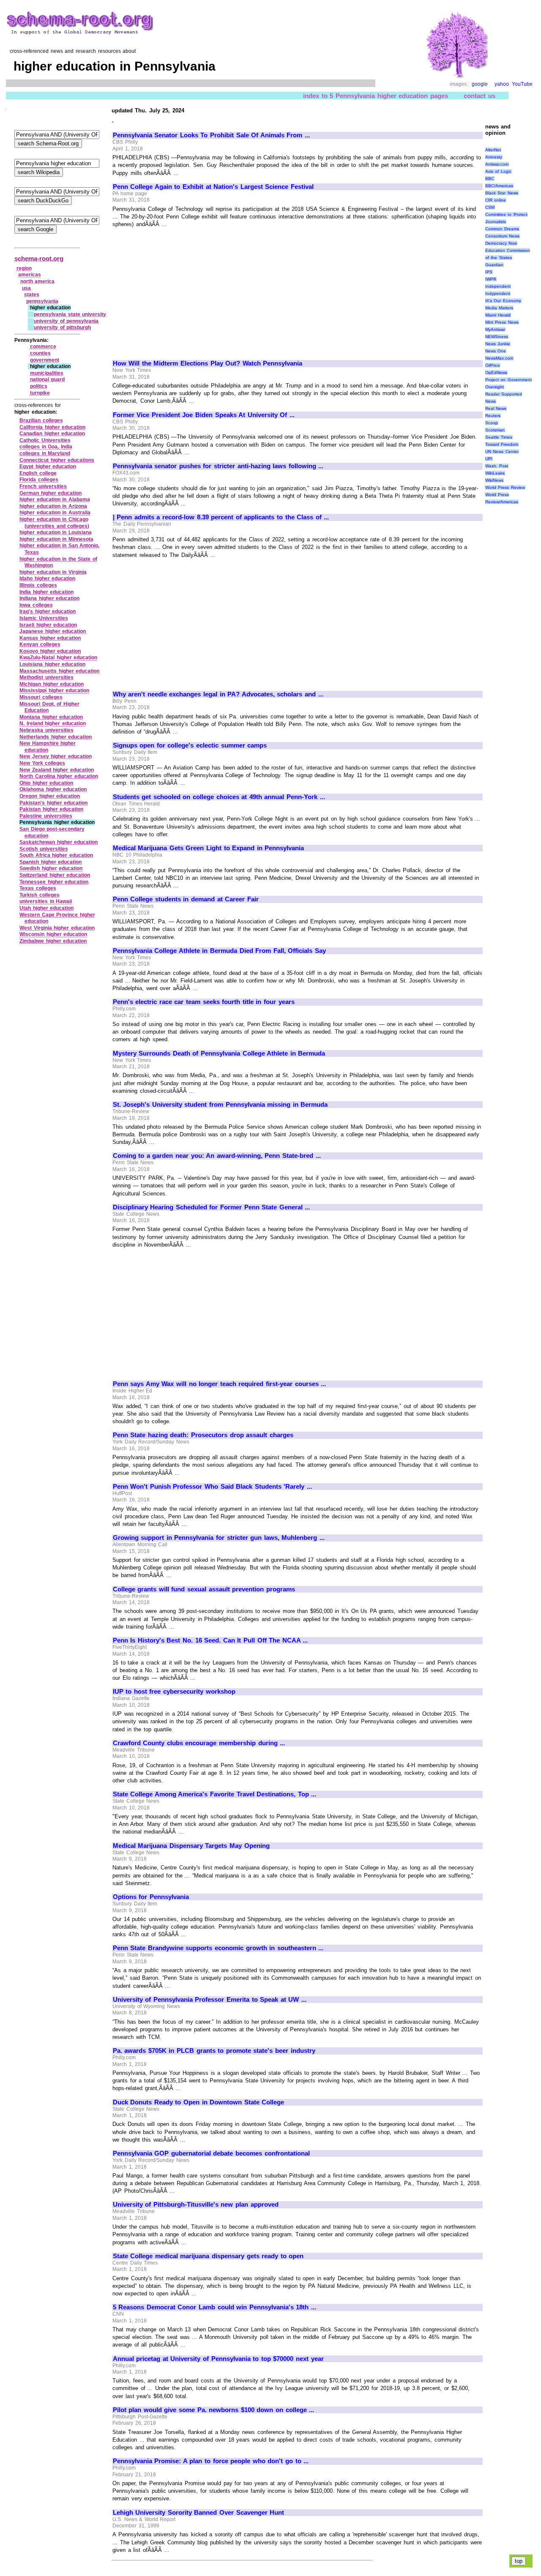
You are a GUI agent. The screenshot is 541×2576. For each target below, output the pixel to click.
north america (38, 281)
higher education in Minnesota (56, 539)
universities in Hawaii (46, 901)
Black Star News (502, 193)
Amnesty (494, 157)
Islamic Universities (44, 618)
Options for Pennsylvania (151, 1897)
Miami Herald (498, 315)
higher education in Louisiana (56, 532)
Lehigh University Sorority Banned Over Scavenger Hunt (199, 2513)
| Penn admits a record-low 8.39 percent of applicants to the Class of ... (221, 517)
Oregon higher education (50, 796)
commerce (43, 347)
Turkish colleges (40, 895)
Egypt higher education (48, 467)
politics (39, 386)
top (519, 2561)
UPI (489, 459)
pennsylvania (42, 301)
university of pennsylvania (66, 321)
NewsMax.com (499, 358)
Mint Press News (502, 322)
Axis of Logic (498, 171)
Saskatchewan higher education (59, 842)
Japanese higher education (53, 631)
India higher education (46, 592)
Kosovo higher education (50, 651)
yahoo (502, 84)
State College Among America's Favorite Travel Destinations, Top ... (215, 1794)
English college (38, 473)
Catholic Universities (45, 440)
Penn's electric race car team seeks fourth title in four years (204, 1002)
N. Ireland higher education (53, 723)
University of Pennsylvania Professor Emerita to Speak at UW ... (210, 2000)
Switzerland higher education (55, 875)
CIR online (496, 200)
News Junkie (498, 344)
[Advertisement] (184, 290)
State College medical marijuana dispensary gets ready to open (208, 2256)
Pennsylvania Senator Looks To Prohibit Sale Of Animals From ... (211, 135)
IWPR (491, 279)
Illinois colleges (38, 585)
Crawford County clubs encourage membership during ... (199, 1743)
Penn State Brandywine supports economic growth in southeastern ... (218, 1948)
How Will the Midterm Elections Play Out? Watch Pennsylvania (208, 363)
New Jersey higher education (56, 756)
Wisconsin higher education (53, 934)
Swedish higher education (51, 868)
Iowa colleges (36, 605)
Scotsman (495, 430)
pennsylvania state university (70, 314)
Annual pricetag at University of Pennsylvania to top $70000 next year (218, 2359)
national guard (48, 379)
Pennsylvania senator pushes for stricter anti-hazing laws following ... (218, 466)
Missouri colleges (41, 697)
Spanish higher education (51, 862)
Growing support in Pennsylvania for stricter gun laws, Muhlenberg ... (219, 1538)
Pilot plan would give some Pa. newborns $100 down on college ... (214, 2410)
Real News (496, 408)
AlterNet (493, 150)
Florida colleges (39, 480)
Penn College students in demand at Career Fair (186, 899)
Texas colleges (38, 888)
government (45, 360)
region (24, 268)
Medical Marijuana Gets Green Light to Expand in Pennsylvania (209, 848)
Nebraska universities (46, 730)
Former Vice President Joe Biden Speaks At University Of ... (204, 415)
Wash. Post (497, 466)
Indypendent (498, 293)
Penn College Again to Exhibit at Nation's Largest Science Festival (213, 187)
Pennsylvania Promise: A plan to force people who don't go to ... (211, 2461)
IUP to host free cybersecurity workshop (174, 1692)
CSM (490, 207)
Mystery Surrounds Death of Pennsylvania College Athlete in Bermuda (219, 1053)
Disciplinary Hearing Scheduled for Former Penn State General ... (212, 1207)
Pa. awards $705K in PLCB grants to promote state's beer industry (214, 2051)
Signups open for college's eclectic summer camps (190, 745)
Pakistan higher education (51, 809)
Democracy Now (501, 243)
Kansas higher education (50, 638)
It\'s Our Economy (503, 301)
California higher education (52, 427)
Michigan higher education (52, 684)
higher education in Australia (55, 513)
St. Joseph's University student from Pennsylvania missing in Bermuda (220, 1105)
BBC (490, 179)
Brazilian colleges (41, 420)
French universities (43, 486)
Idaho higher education (47, 579)
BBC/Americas (499, 186)
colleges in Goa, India (46, 447)
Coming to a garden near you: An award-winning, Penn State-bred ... (217, 1156)
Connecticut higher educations (57, 460)
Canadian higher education (52, 434)
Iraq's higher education (48, 611)
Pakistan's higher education (53, 803)
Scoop (492, 423)
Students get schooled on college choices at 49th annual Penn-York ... (219, 797)
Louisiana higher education (52, 664)
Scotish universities (44, 849)
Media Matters (499, 308)
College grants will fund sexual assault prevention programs (204, 1589)
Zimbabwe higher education (53, 941)
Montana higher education (51, 717)
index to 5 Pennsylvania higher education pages (376, 96)
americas (30, 275)
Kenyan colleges (40, 644)
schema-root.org (39, 258)
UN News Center (502, 452)
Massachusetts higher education (59, 671)
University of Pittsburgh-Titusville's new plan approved (196, 2205)
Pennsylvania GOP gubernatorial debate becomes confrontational (211, 2153)
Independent (498, 286)
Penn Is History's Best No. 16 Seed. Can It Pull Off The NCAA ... (210, 1640)
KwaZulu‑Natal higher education (58, 658)
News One (496, 351)
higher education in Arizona (53, 506)
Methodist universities (46, 677)
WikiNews (494, 480)
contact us (480, 96)
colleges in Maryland (45, 453)
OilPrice (493, 365)
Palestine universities (46, 816)
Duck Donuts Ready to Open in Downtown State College (199, 2102)
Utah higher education (46, 908)
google (480, 84)
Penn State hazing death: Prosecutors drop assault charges (203, 1435)
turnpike (40, 393)
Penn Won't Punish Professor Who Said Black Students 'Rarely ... (212, 1487)
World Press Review (505, 487)
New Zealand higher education (57, 770)
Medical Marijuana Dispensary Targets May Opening (191, 1846)
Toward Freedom (502, 444)
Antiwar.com (497, 164)
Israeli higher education (48, 625)
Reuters (493, 416)
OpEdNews (496, 372)
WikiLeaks (495, 473)
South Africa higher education (56, 855)
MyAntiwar (495, 329)
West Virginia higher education (57, 928)
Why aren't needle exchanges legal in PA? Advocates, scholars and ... (218, 694)
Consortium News (503, 236)
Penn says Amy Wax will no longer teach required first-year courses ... (220, 1384)
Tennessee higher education (54, 882)
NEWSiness (497, 337)
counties (40, 353)
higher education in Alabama (55, 499)
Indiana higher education (49, 598)
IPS (489, 272)
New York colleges (42, 763)
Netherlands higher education (56, 737)
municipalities (47, 373)
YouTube (522, 84)
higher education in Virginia (53, 572)
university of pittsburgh (62, 327)
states (32, 295)
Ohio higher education (46, 783)
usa (26, 288)
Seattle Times (499, 437)
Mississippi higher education (54, 690)
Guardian (494, 265)
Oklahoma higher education (53, 789)
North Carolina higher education (59, 776)
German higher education (51, 493)
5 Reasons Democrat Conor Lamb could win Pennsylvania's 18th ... (214, 2307)
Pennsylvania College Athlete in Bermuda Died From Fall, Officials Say (219, 951)
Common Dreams (502, 229)
